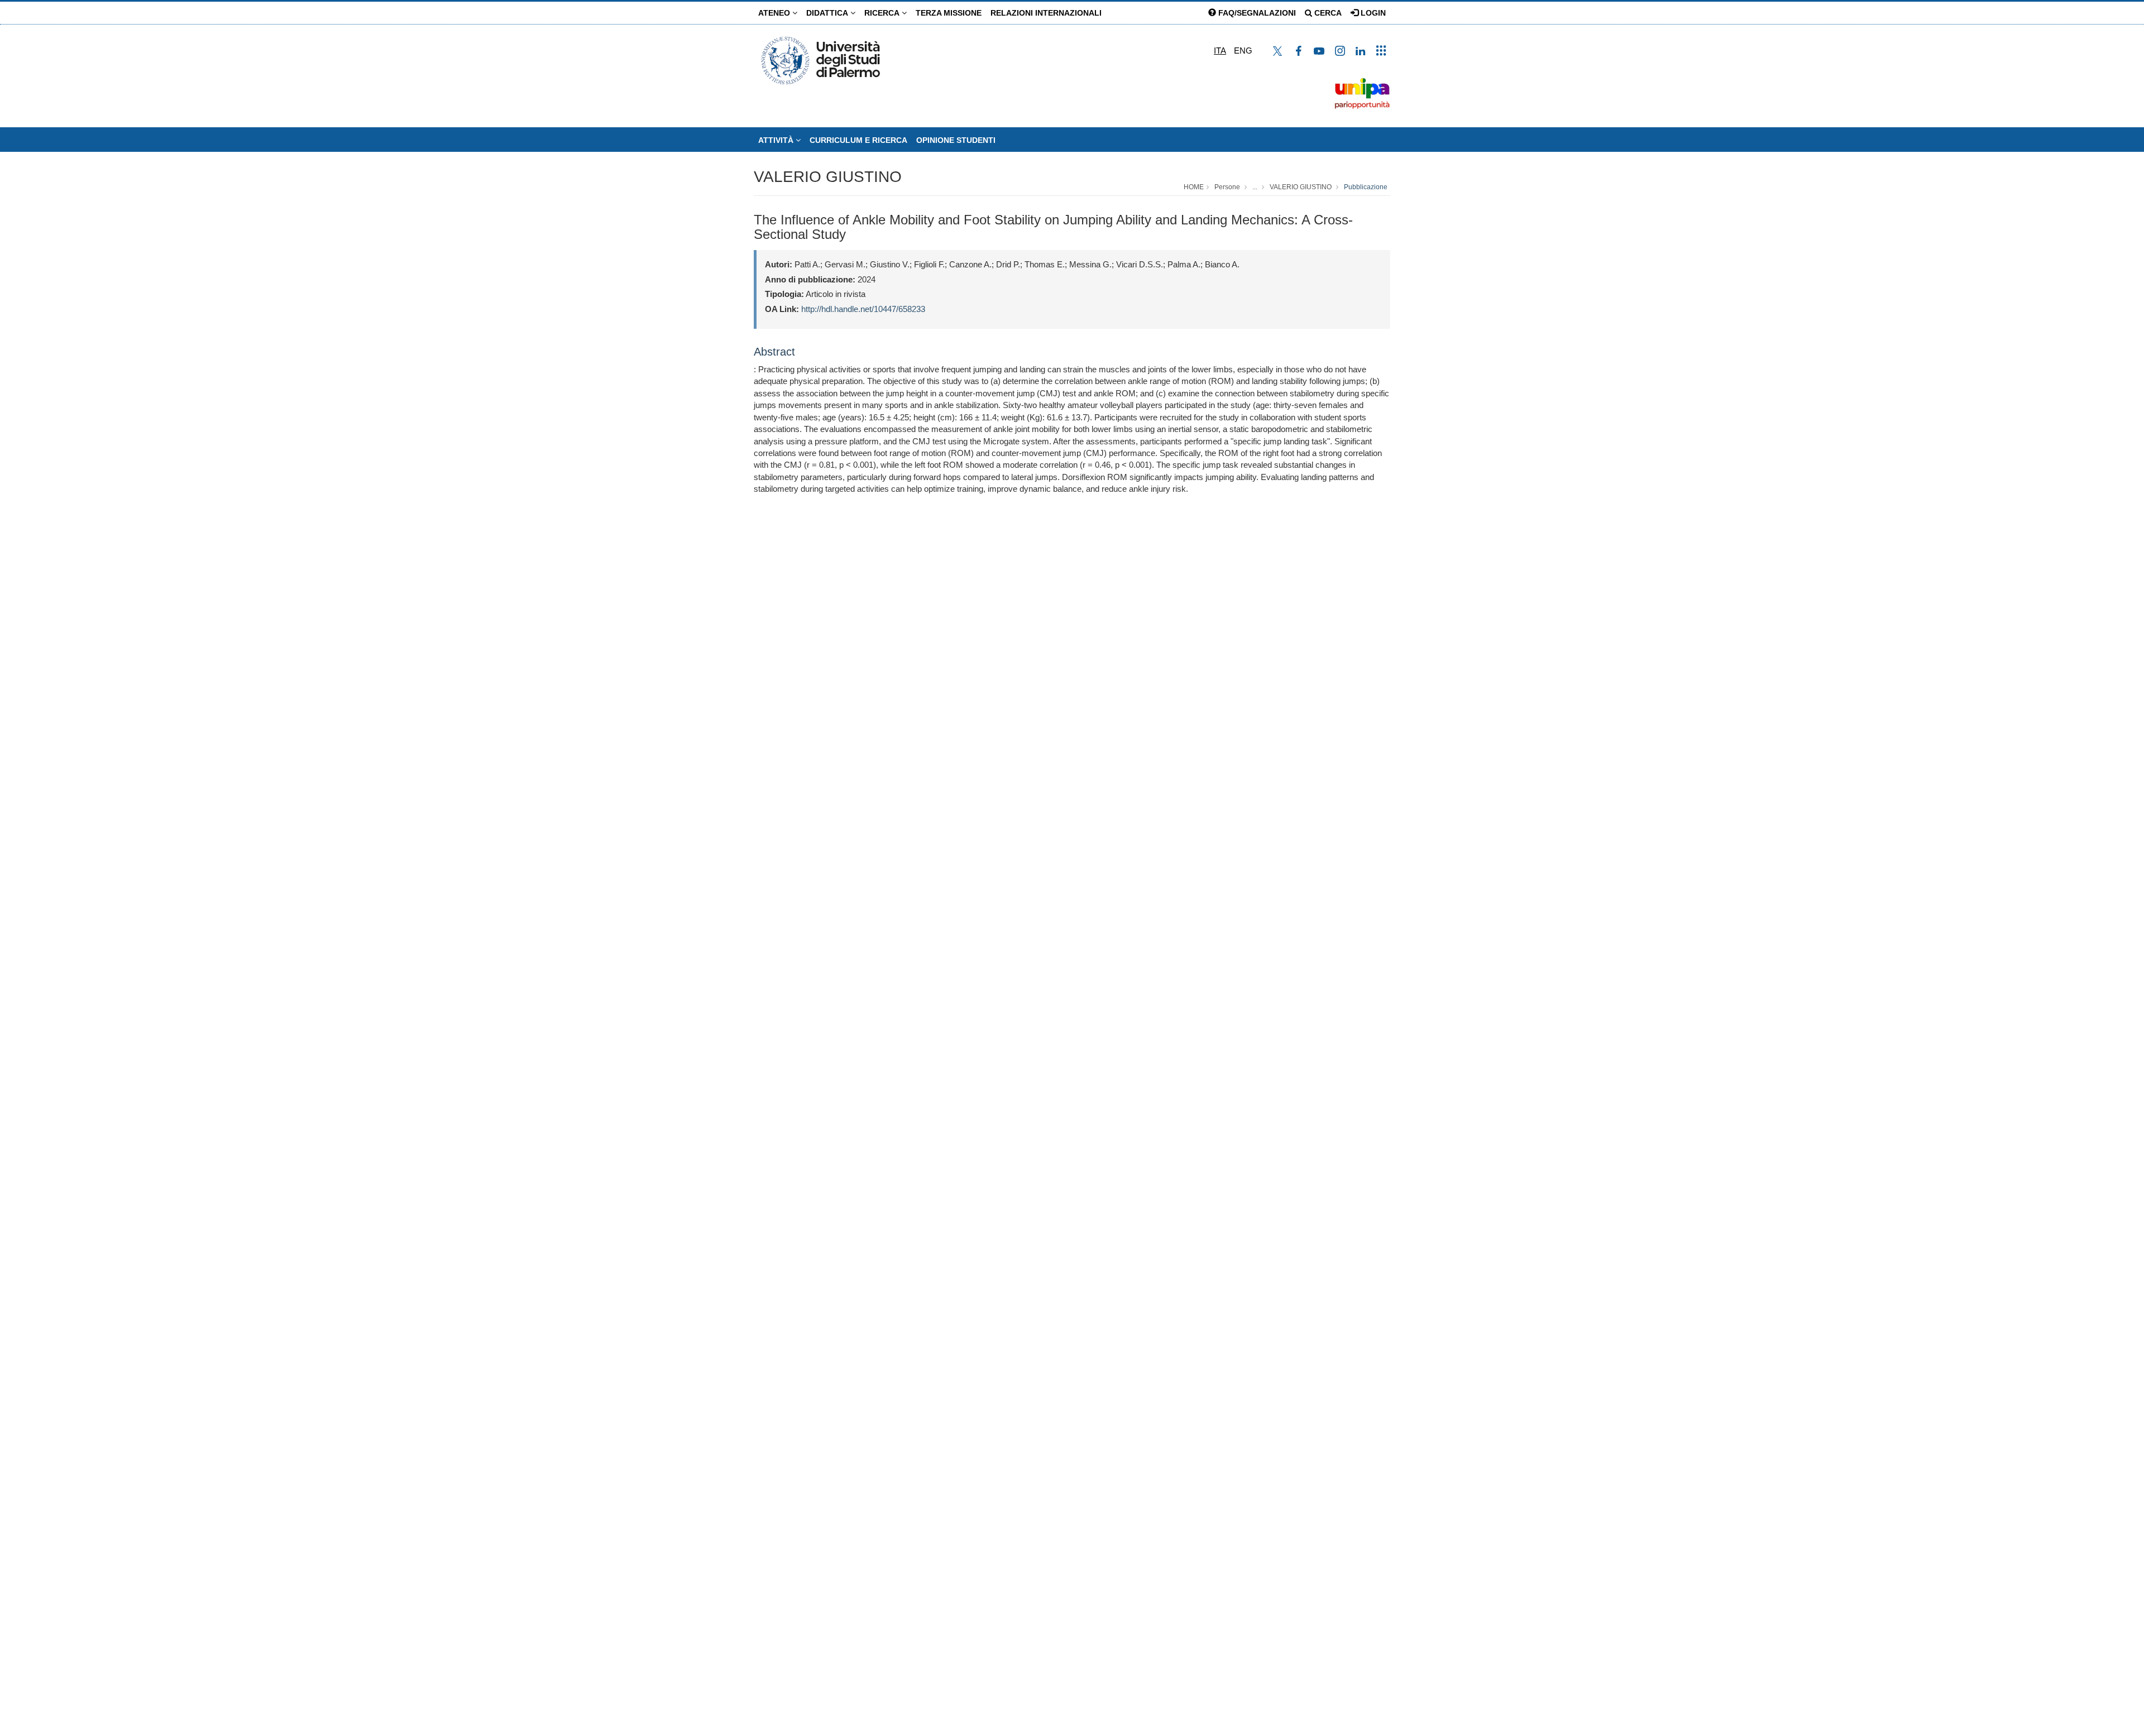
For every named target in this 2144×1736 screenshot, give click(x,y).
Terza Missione (949, 13)
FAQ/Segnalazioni (1256, 13)
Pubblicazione (1366, 187)
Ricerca (883, 13)
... (1255, 187)
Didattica (828, 13)
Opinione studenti (956, 140)
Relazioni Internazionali (1046, 13)
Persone (1227, 187)
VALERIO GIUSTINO (828, 177)
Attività (777, 140)
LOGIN (1372, 13)
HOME (1194, 187)
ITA (1220, 51)
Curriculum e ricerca (858, 140)
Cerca (1327, 13)
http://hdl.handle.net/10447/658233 (863, 309)
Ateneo (775, 13)
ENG (1243, 51)
